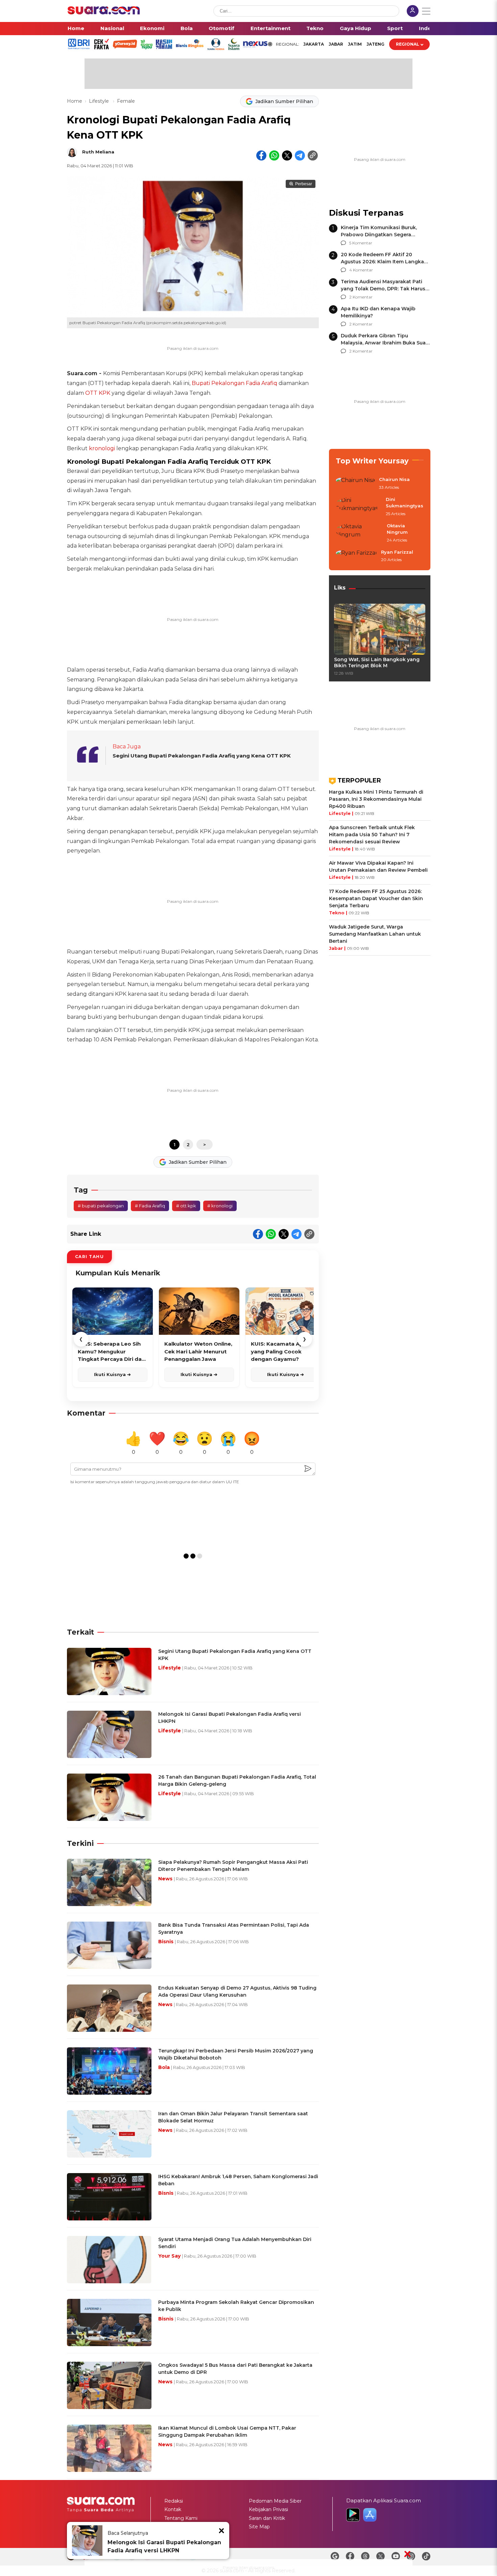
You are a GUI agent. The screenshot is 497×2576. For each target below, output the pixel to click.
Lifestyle (100, 101)
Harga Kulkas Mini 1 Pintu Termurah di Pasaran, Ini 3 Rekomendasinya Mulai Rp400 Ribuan (376, 799)
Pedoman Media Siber (275, 2501)
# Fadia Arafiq (150, 1206)
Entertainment (270, 28)
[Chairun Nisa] (355, 484)
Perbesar (304, 184)
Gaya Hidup (356, 28)
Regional (408, 44)
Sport (395, 28)
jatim (355, 44)
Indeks (428, 28)
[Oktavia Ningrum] (359, 533)
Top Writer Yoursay (372, 461)
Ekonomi (152, 28)
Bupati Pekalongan (218, 383)
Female (126, 101)
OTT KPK (98, 393)
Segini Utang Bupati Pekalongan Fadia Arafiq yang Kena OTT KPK (202, 756)
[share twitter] (287, 155)
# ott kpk (186, 1206)
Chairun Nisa (394, 479)
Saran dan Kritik (267, 2518)
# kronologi (220, 1206)
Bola (187, 28)
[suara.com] (104, 13)
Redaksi (174, 2501)
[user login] (413, 12)
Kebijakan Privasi (268, 2509)
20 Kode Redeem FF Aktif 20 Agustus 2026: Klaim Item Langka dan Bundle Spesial (382, 262)
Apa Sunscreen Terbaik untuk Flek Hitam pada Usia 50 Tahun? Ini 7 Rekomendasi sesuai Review (372, 835)
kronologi (102, 448)
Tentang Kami (181, 2518)
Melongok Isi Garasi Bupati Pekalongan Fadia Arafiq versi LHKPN (164, 2546)
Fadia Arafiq (262, 383)
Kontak (173, 2509)
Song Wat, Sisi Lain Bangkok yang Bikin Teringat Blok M (377, 663)
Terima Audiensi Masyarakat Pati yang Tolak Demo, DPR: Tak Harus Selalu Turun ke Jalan (383, 289)
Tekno (315, 28)
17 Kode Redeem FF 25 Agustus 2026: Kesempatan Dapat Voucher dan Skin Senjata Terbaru (376, 898)
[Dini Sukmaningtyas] (359, 507)
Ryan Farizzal (397, 552)
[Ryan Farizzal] (356, 556)
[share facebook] (261, 155)
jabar (336, 44)
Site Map (259, 2527)
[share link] (313, 155)
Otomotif (221, 28)
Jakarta (314, 44)
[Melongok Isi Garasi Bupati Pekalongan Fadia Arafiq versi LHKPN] (87, 2541)
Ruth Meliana (98, 152)
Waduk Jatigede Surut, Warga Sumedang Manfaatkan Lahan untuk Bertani (375, 934)
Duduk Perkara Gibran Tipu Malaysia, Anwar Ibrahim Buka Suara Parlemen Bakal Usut (386, 343)
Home (76, 28)
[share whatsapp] (274, 155)
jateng (375, 44)
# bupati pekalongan (101, 1206)
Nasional (112, 28)
